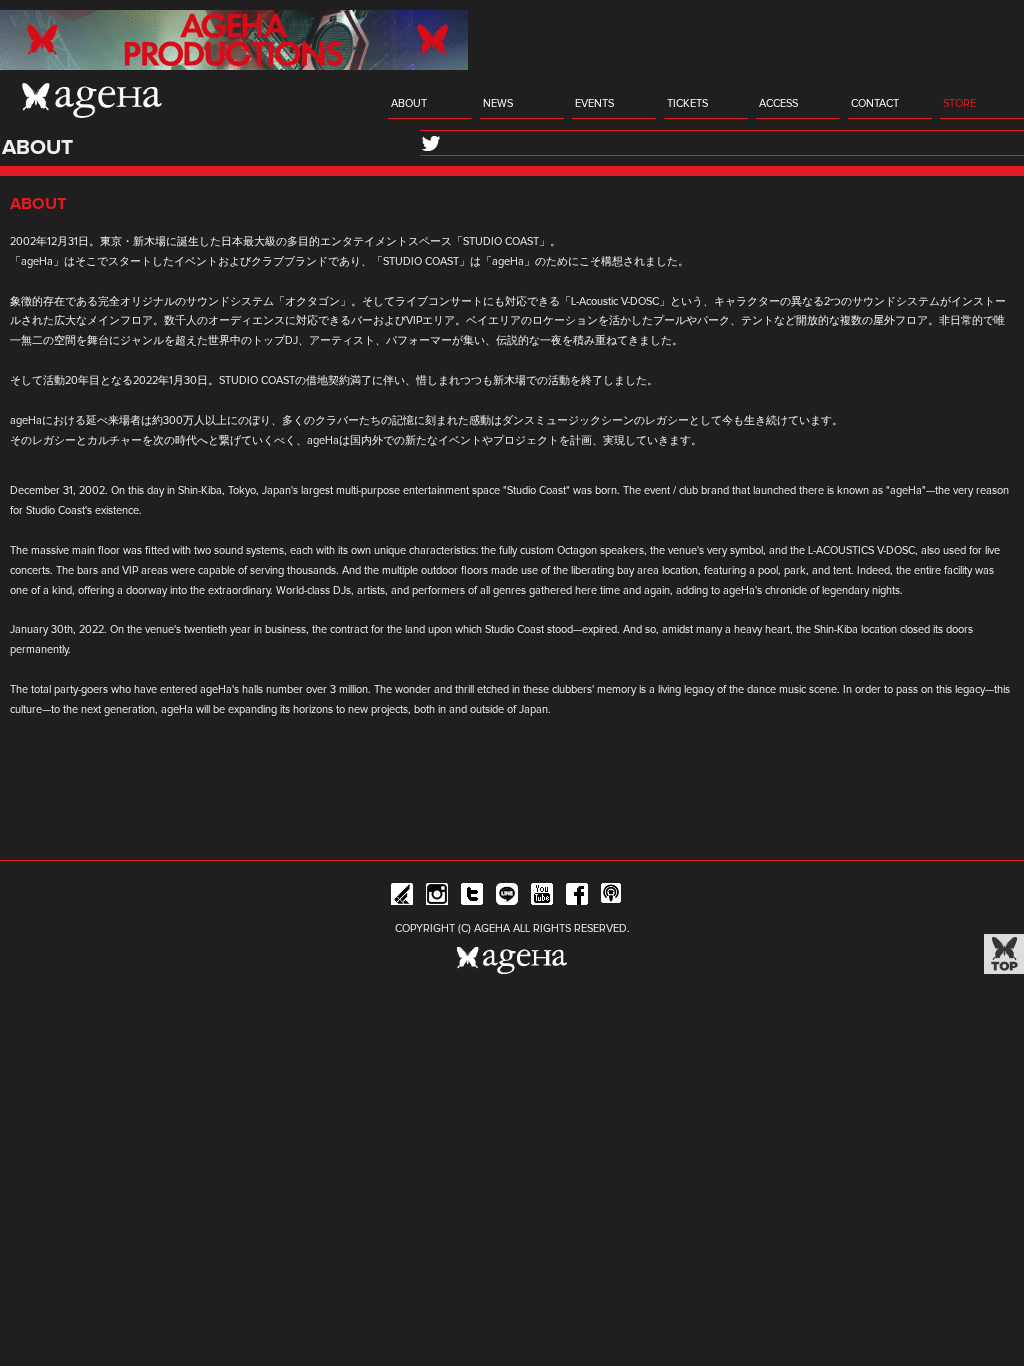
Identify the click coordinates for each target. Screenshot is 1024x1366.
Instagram (437, 897)
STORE (959, 103)
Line (507, 897)
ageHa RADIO (612, 897)
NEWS (498, 103)
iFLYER (402, 897)
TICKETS (687, 103)
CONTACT (875, 103)
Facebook (577, 897)
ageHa (92, 100)
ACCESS (778, 103)
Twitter (472, 897)
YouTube (542, 897)
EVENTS (594, 103)
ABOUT (409, 103)
